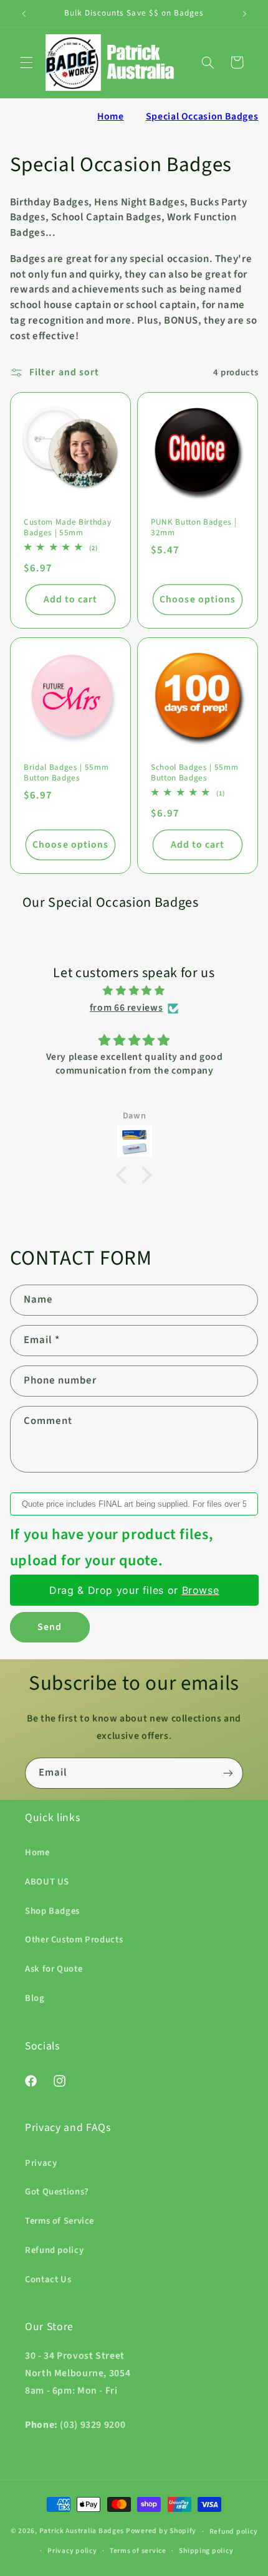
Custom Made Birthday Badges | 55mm (67, 528)
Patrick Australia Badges (82, 2532)
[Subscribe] (228, 1773)
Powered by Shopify (161, 2532)
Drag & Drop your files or (134, 1590)
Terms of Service (60, 2221)
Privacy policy (72, 2551)
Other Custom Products (74, 1940)
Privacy (41, 2163)
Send (50, 1627)
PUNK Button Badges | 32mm (194, 528)
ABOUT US (47, 1882)
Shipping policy (206, 2551)
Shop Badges (52, 1911)
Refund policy (54, 2250)
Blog (35, 1998)
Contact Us (48, 2279)
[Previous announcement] (24, 14)
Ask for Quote (54, 1969)
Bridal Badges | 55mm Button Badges (66, 773)
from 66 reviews (126, 1008)
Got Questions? (57, 2192)
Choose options (198, 599)
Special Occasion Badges (202, 116)
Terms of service (138, 2551)
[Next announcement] (244, 14)
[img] (134, 991)
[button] (26, 62)
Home (111, 116)
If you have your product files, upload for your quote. (112, 1548)
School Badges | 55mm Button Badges (194, 773)
